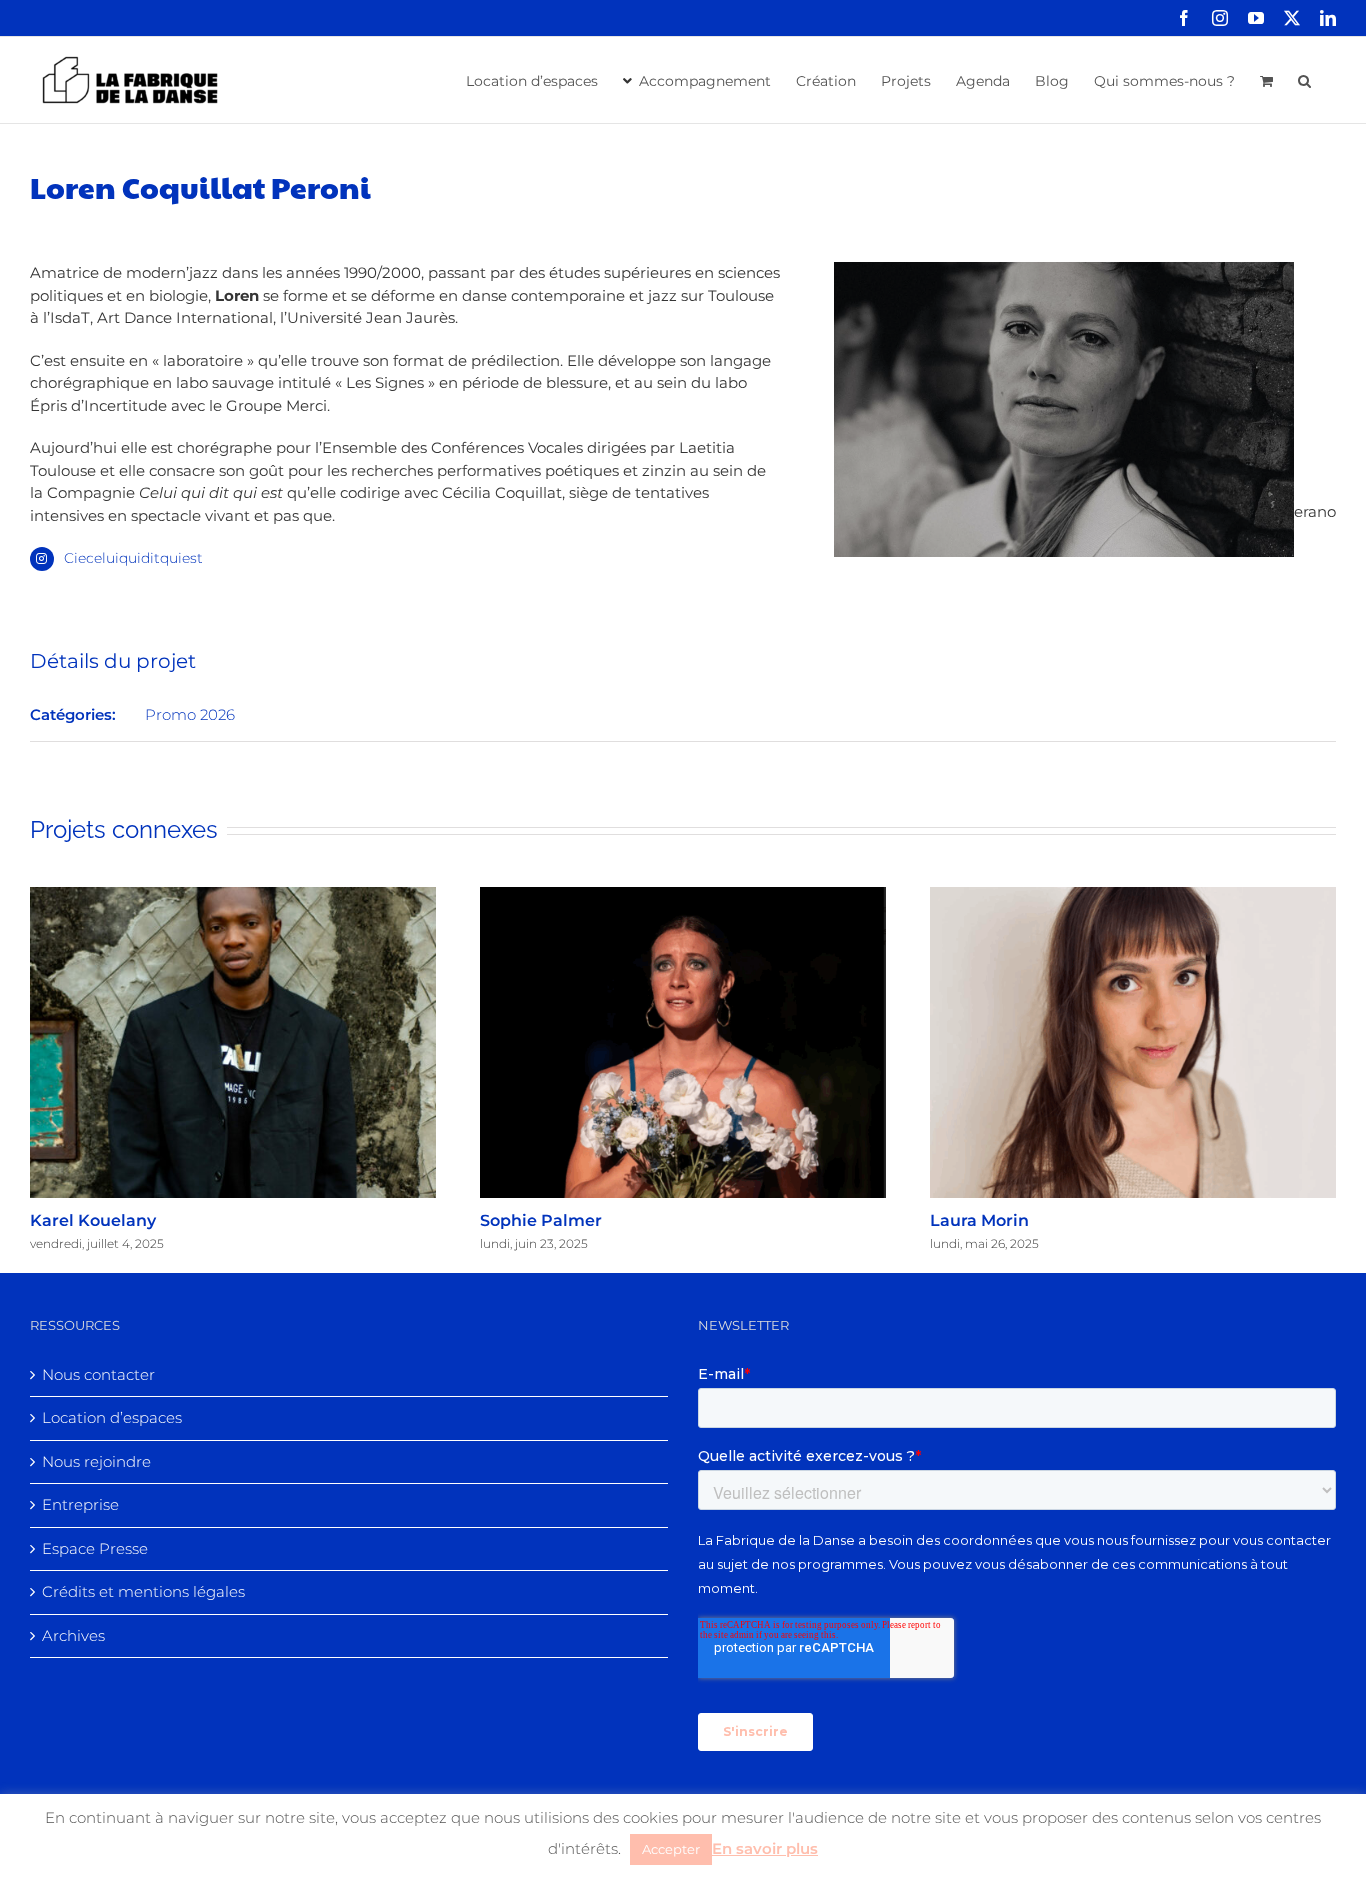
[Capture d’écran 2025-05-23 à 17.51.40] (1064, 272)
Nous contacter (98, 1374)
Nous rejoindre (96, 1461)
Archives (73, 1635)
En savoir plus (765, 1848)
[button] (1304, 79)
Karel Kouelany (93, 1220)
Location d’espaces (112, 1417)
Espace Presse (95, 1548)
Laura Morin (979, 1220)
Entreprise (80, 1504)
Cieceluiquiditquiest (133, 558)
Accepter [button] (671, 1849)
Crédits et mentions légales (143, 1591)
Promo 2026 (190, 714)
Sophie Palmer (541, 1220)
